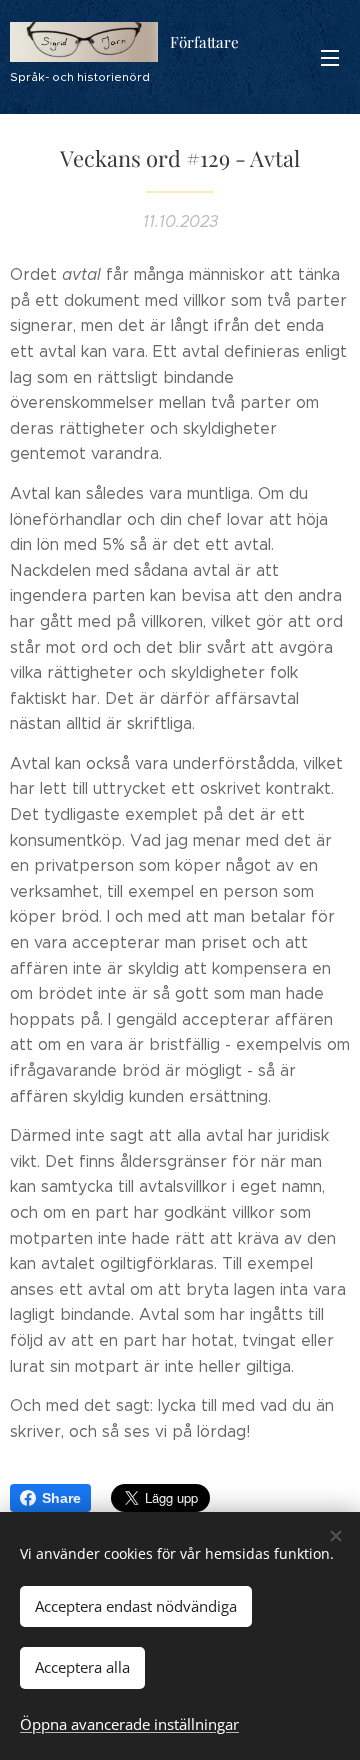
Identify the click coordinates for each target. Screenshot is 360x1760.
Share (61, 1498)
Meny (330, 57)
